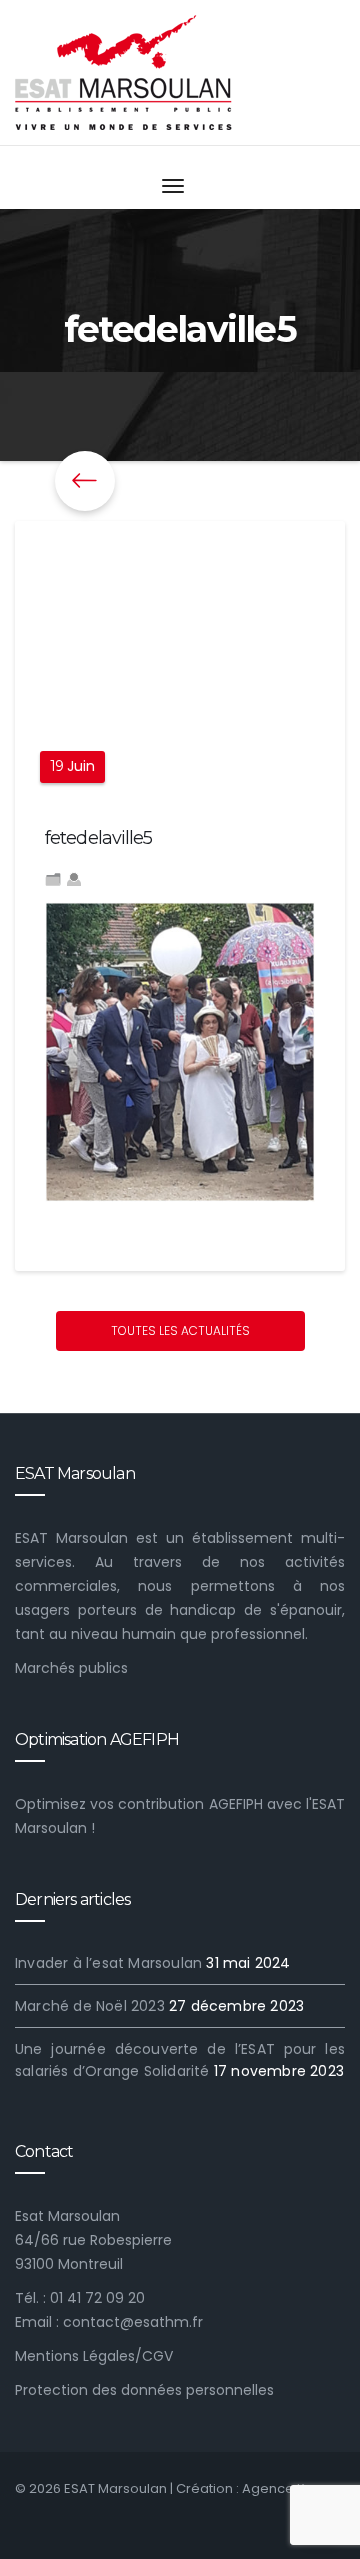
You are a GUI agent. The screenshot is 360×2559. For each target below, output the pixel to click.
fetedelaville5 (98, 838)
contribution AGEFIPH (190, 1804)
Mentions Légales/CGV (94, 2356)
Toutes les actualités (180, 1330)
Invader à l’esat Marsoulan (108, 1963)
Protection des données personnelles (144, 2390)
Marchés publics (71, 1668)
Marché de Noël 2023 (90, 2006)
